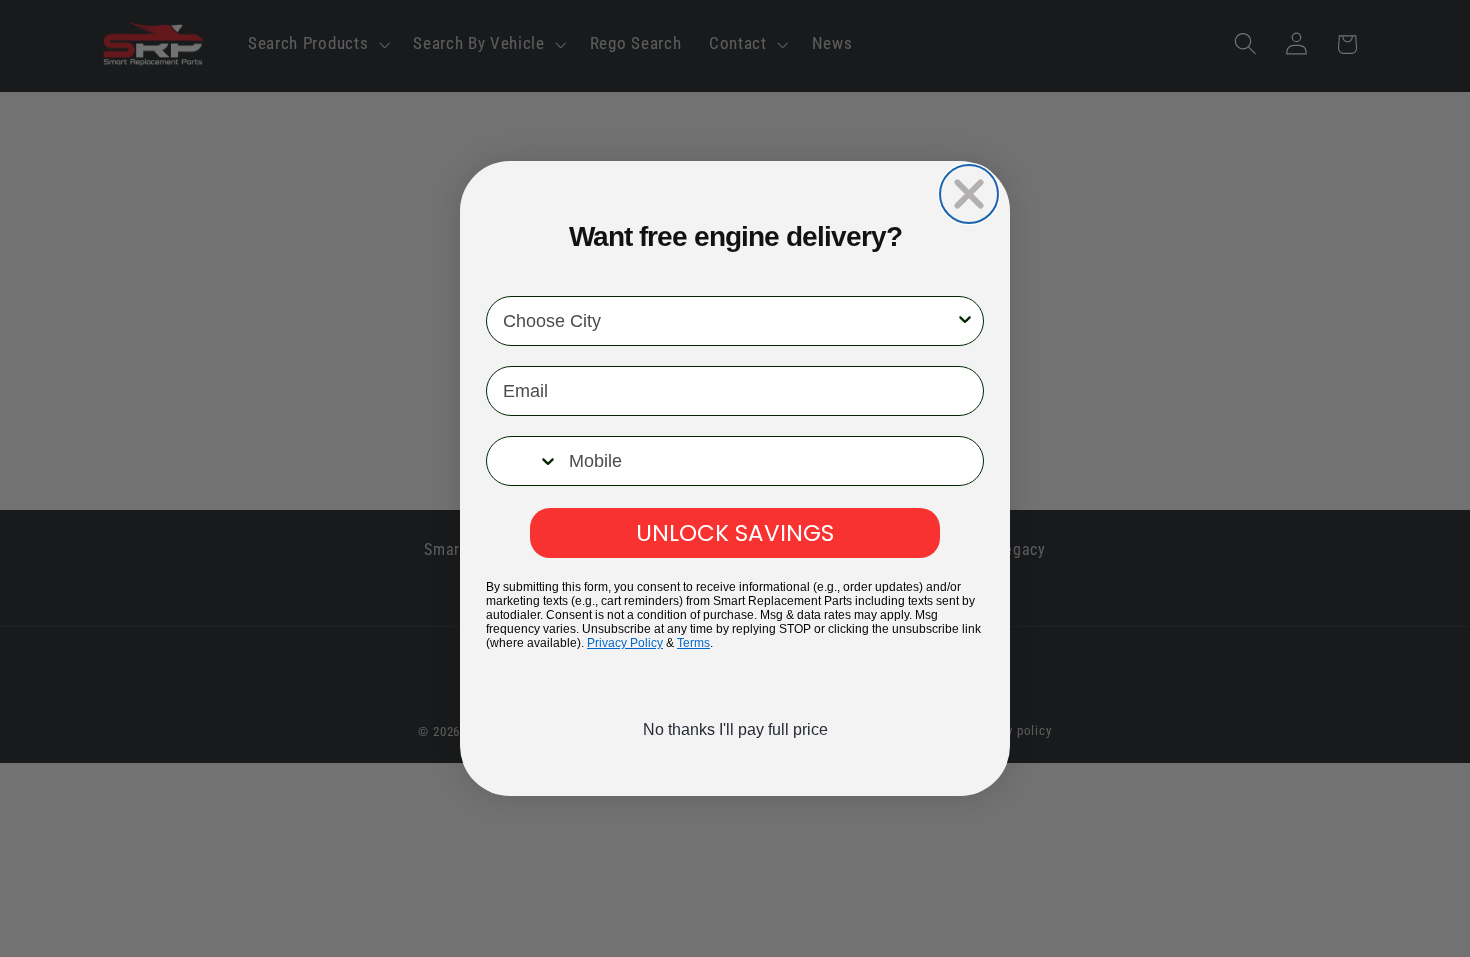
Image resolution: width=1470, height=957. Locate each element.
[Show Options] (965, 321)
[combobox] (729, 321)
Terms (693, 643)
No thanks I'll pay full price (735, 729)
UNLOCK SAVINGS (735, 532)
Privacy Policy (625, 643)
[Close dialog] (969, 194)
